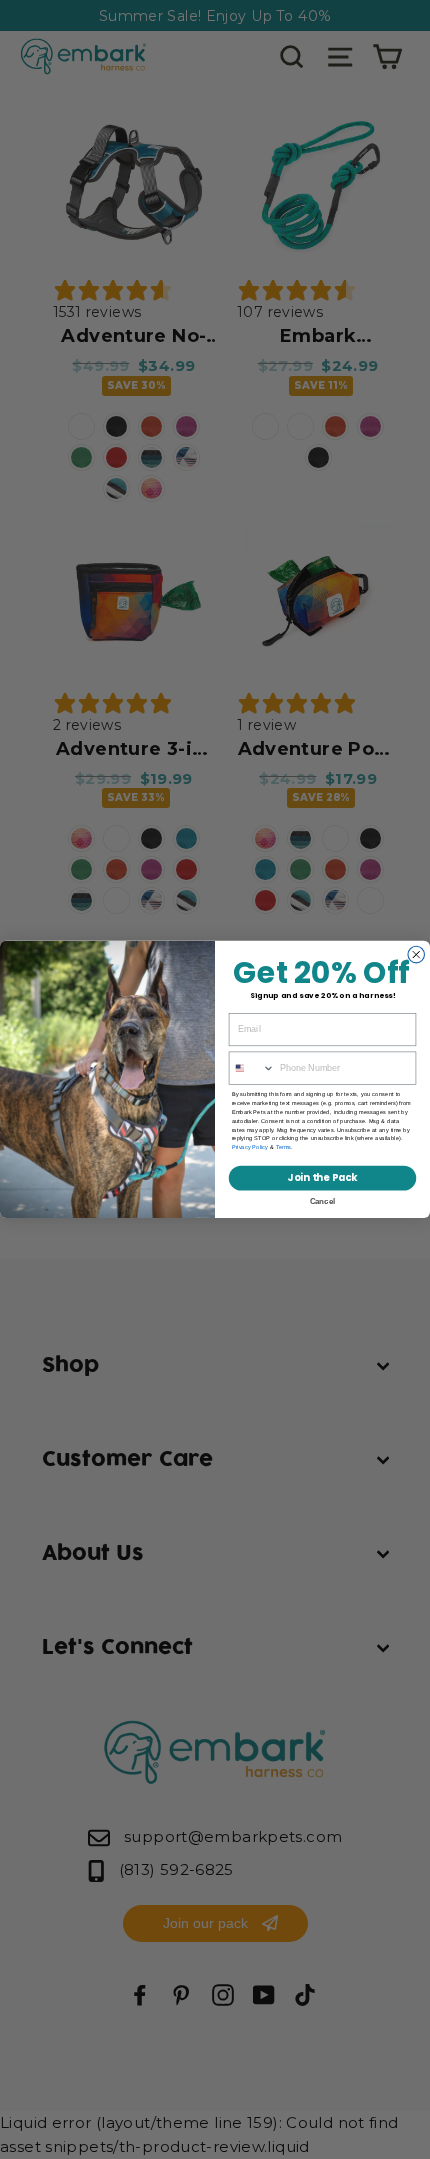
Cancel (323, 1201)
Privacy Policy (250, 1147)
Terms (284, 1147)
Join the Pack (322, 1178)
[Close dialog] (416, 954)
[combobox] (251, 1068)
